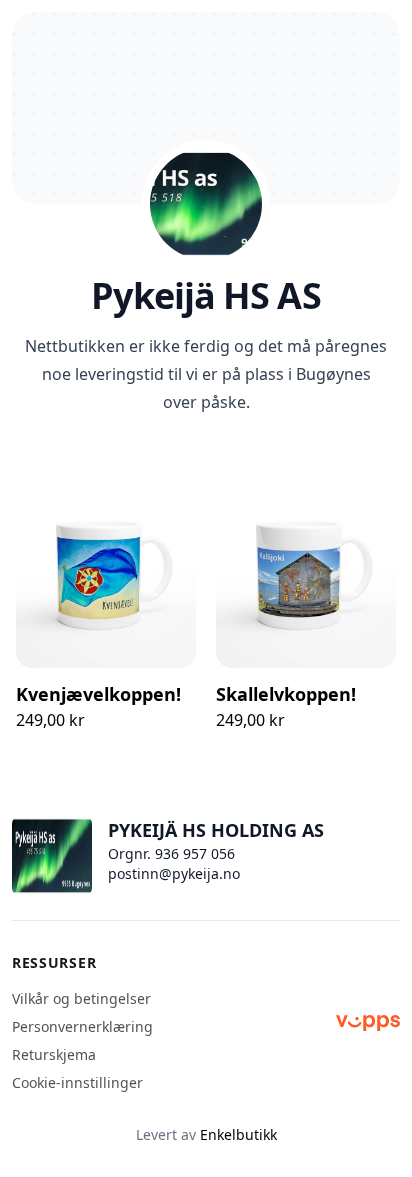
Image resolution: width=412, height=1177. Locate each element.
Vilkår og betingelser (81, 998)
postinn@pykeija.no (174, 873)
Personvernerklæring (82, 1026)
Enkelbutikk (238, 1134)
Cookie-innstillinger (77, 1082)
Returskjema (54, 1054)
